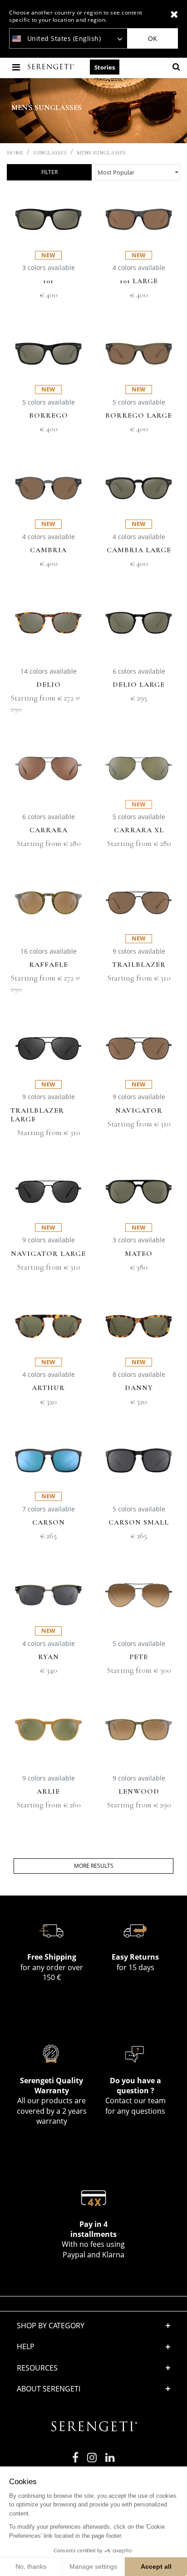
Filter (49, 172)
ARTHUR (48, 1388)
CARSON (49, 1523)
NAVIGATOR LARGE (48, 1254)
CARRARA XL (139, 830)
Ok (153, 38)
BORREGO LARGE (139, 416)
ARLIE (48, 1792)
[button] (93, 2368)
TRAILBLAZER (139, 965)
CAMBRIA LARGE (139, 550)
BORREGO (49, 416)
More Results (94, 1866)
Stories (105, 67)
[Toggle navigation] (17, 67)
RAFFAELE (49, 965)
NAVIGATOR (139, 1111)
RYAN (49, 1657)
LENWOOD (139, 1792)
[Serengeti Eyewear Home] (52, 67)
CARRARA (49, 830)
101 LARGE (139, 281)
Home (15, 153)
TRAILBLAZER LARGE (37, 1115)
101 (48, 281)
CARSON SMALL (139, 1523)
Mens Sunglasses (101, 153)
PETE (139, 1657)
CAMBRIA (48, 550)
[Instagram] (92, 2461)
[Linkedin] (110, 2461)
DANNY (139, 1388)
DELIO (49, 685)
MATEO (139, 1254)
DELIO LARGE (139, 685)
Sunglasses (50, 153)
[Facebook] (75, 2461)
